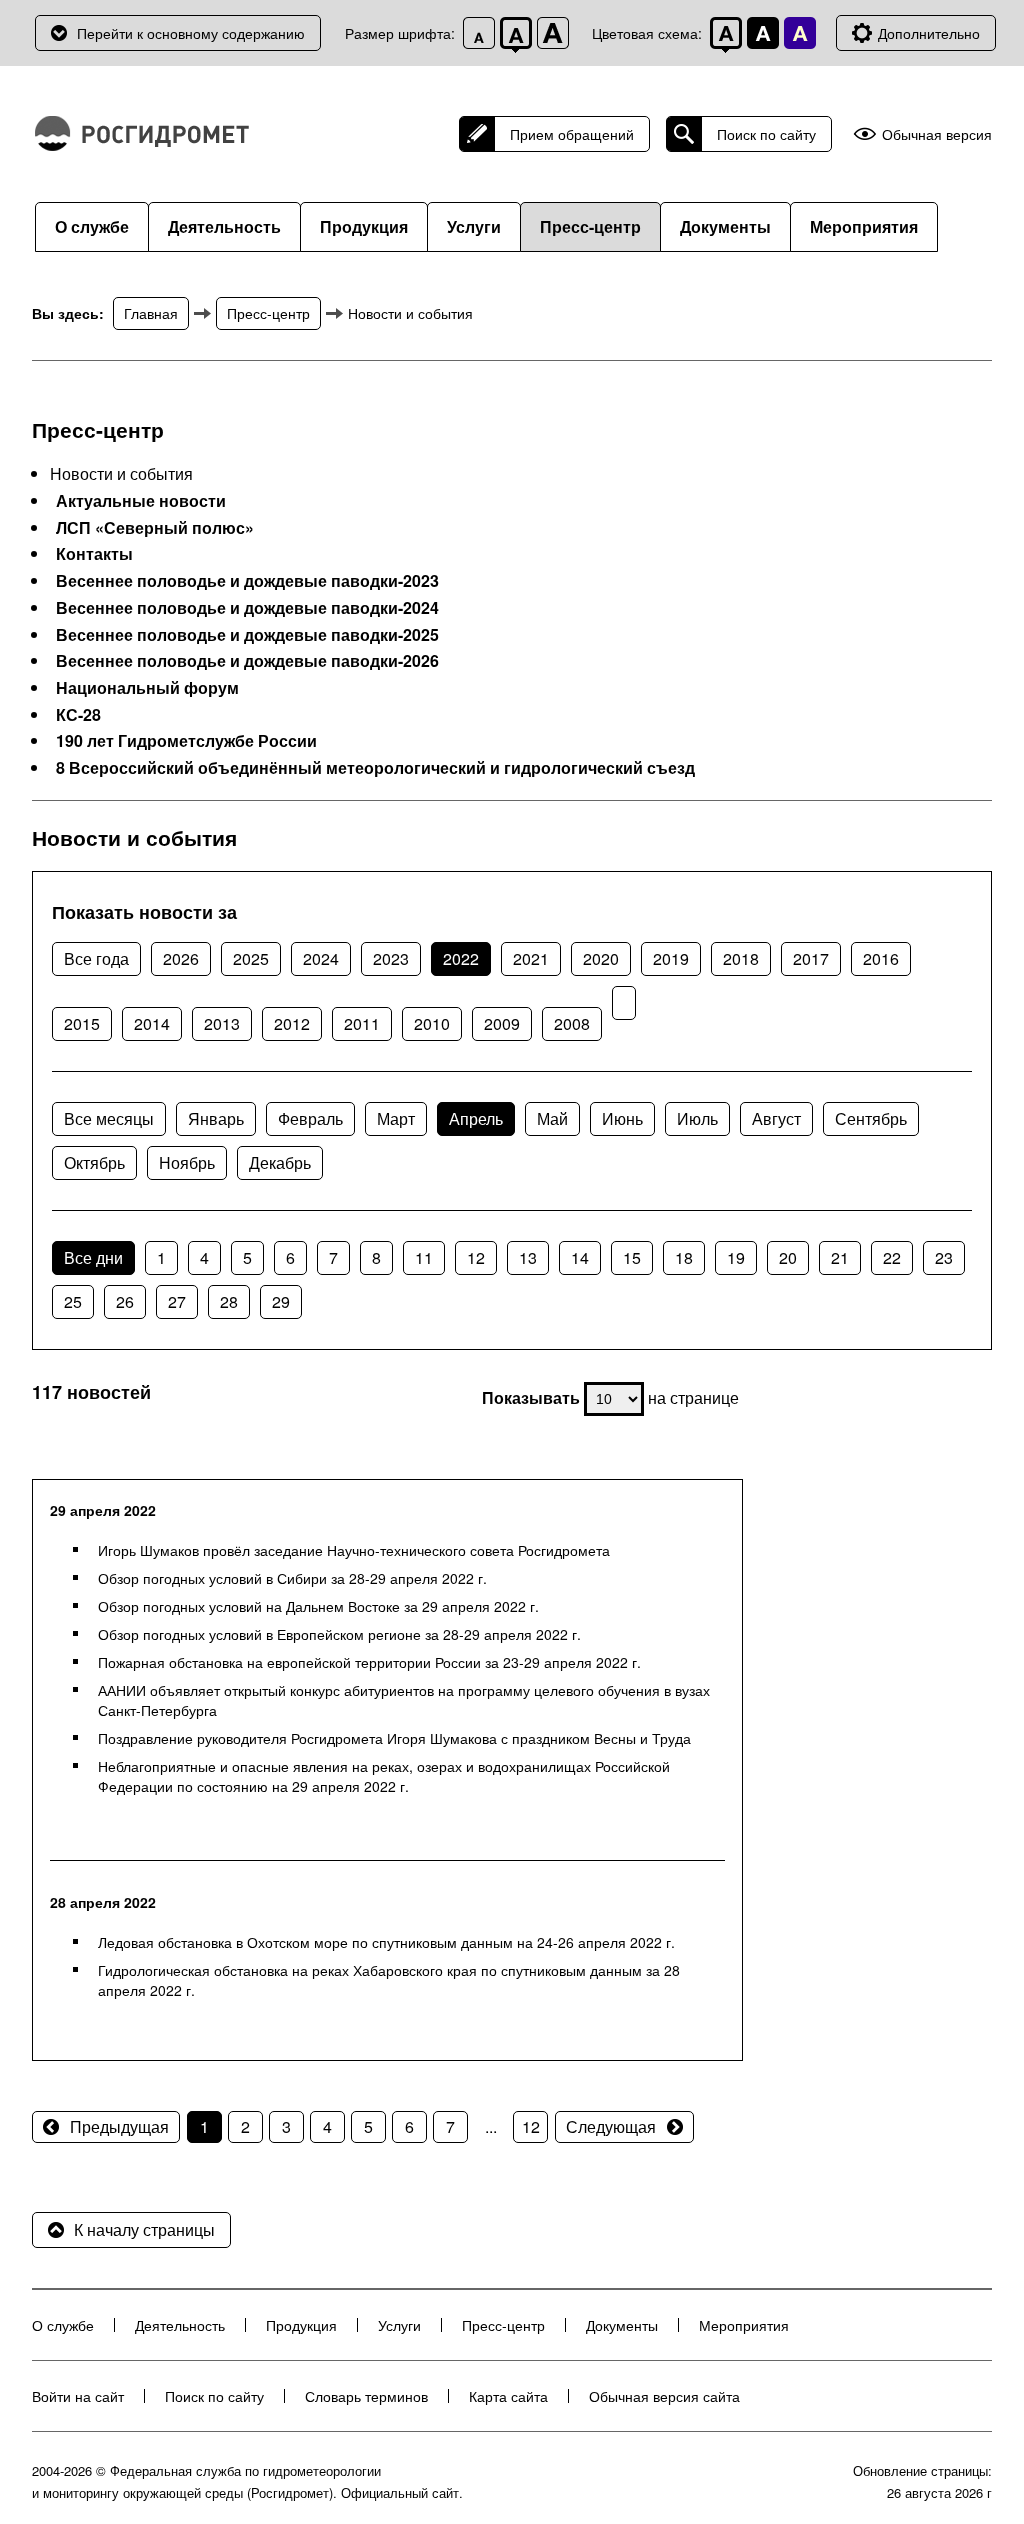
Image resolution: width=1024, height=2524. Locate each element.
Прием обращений (572, 134)
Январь (216, 1118)
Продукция (364, 226)
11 (424, 1257)
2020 (601, 958)
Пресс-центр (590, 226)
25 (73, 1301)
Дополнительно (929, 33)
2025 (251, 958)
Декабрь (280, 1162)
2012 (292, 1023)
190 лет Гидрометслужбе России (186, 741)
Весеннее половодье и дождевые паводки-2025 (247, 635)
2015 (82, 1023)
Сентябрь (871, 1118)
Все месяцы (109, 1118)
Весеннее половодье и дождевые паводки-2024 (247, 608)
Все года (96, 958)
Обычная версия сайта (664, 2396)
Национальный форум (147, 688)
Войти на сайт (78, 2396)
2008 (572, 1023)
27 (177, 1301)
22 (892, 1257)
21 (840, 1257)
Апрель (476, 1118)
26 (125, 1301)
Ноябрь (187, 1162)
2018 (741, 958)
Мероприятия (864, 226)
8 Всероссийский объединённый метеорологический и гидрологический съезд (375, 768)
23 (944, 1257)
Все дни (93, 1257)
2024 (321, 958)
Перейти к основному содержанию (191, 33)
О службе (92, 226)
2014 (152, 1023)
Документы (725, 226)
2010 (432, 1023)
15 (632, 1257)
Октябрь (94, 1162)
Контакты (94, 554)
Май (552, 1118)
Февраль (310, 1118)
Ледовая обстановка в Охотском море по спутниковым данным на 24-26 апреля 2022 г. (386, 1942)
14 (580, 1257)
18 (684, 1257)
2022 (461, 958)
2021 (531, 958)
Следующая (611, 2126)
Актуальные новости (141, 501)
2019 (671, 958)
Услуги (474, 226)
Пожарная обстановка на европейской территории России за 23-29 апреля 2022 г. (369, 1662)
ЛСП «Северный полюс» (155, 528)
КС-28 (78, 715)
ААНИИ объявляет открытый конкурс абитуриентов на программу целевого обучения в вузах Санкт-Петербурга (404, 1700)
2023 (391, 958)
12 (476, 1257)
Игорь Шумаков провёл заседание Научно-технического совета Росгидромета (354, 1550)
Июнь (622, 1118)
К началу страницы (144, 2229)
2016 (881, 958)
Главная (151, 313)
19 (736, 1257)
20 (788, 1257)
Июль (697, 1118)
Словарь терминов (366, 2396)
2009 (502, 1023)
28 (229, 1301)
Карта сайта (508, 2396)
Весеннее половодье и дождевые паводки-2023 (247, 581)
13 (528, 1257)
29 (281, 1301)
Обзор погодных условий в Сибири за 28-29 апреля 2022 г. (292, 1578)
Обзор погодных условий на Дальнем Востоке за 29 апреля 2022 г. (318, 1606)
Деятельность (224, 226)
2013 (222, 1023)
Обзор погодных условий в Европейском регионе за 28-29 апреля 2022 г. (339, 1634)
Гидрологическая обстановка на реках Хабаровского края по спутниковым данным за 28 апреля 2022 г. (389, 1980)
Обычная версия (937, 134)
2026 (181, 958)
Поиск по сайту (766, 134)
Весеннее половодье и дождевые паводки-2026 (247, 661)
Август (776, 1118)
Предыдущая (119, 2126)
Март (396, 1118)
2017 (811, 958)
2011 (362, 1023)
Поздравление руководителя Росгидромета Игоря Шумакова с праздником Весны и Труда (394, 1738)
